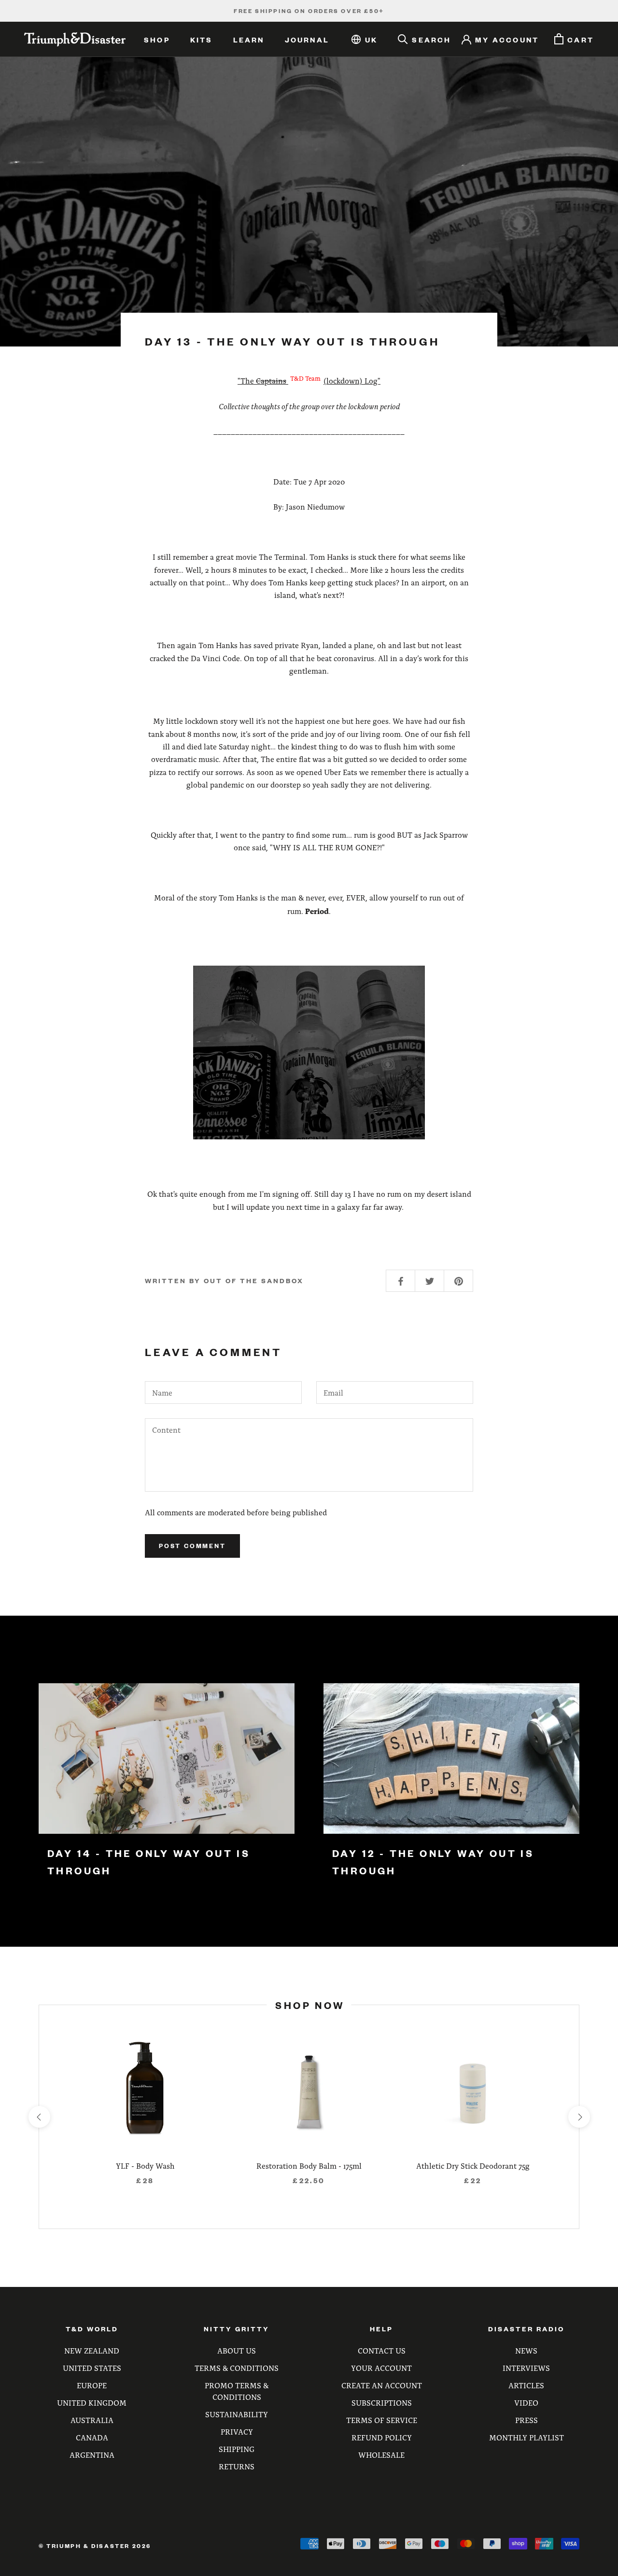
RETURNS (237, 2466)
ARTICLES (526, 2385)
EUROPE (92, 2385)
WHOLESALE (381, 2455)
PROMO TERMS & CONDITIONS (237, 2391)
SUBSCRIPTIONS (382, 2403)
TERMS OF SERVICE (382, 2420)
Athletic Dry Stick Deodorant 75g (473, 2166)
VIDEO (526, 2403)
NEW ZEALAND (92, 2350)
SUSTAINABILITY (237, 2414)
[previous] (39, 2117)
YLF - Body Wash (145, 2166)
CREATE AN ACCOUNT (382, 2385)
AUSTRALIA (92, 2420)
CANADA (92, 2437)
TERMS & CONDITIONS (237, 2368)
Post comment (192, 1546)
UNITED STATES (92, 2368)
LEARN (249, 40)
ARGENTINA (92, 2455)
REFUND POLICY (382, 2437)
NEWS (526, 2350)
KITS (202, 40)
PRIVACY (237, 2431)
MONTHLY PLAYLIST (527, 2437)
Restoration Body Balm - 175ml (309, 2166)
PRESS (527, 2420)
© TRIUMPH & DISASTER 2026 (95, 2546)
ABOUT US (237, 2350)
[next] (579, 2117)
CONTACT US (382, 2350)
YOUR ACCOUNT (381, 2368)
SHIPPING (237, 2449)
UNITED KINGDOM (92, 2403)
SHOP (157, 40)
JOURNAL (307, 40)
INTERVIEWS (526, 2368)
